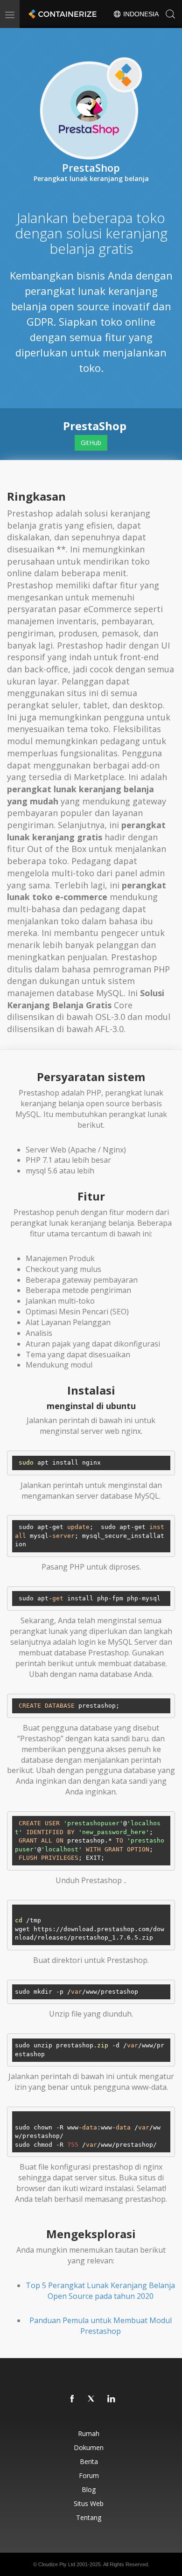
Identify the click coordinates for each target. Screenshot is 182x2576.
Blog (89, 2489)
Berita (89, 2461)
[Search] (170, 14)
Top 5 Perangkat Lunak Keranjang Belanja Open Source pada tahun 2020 (100, 2291)
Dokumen (89, 2447)
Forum (89, 2475)
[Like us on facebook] (72, 2399)
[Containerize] (62, 14)
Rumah (89, 2433)
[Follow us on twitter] (92, 2399)
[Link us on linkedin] (112, 2399)
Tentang (89, 2517)
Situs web (89, 2503)
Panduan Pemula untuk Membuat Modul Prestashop (101, 2326)
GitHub (91, 443)
